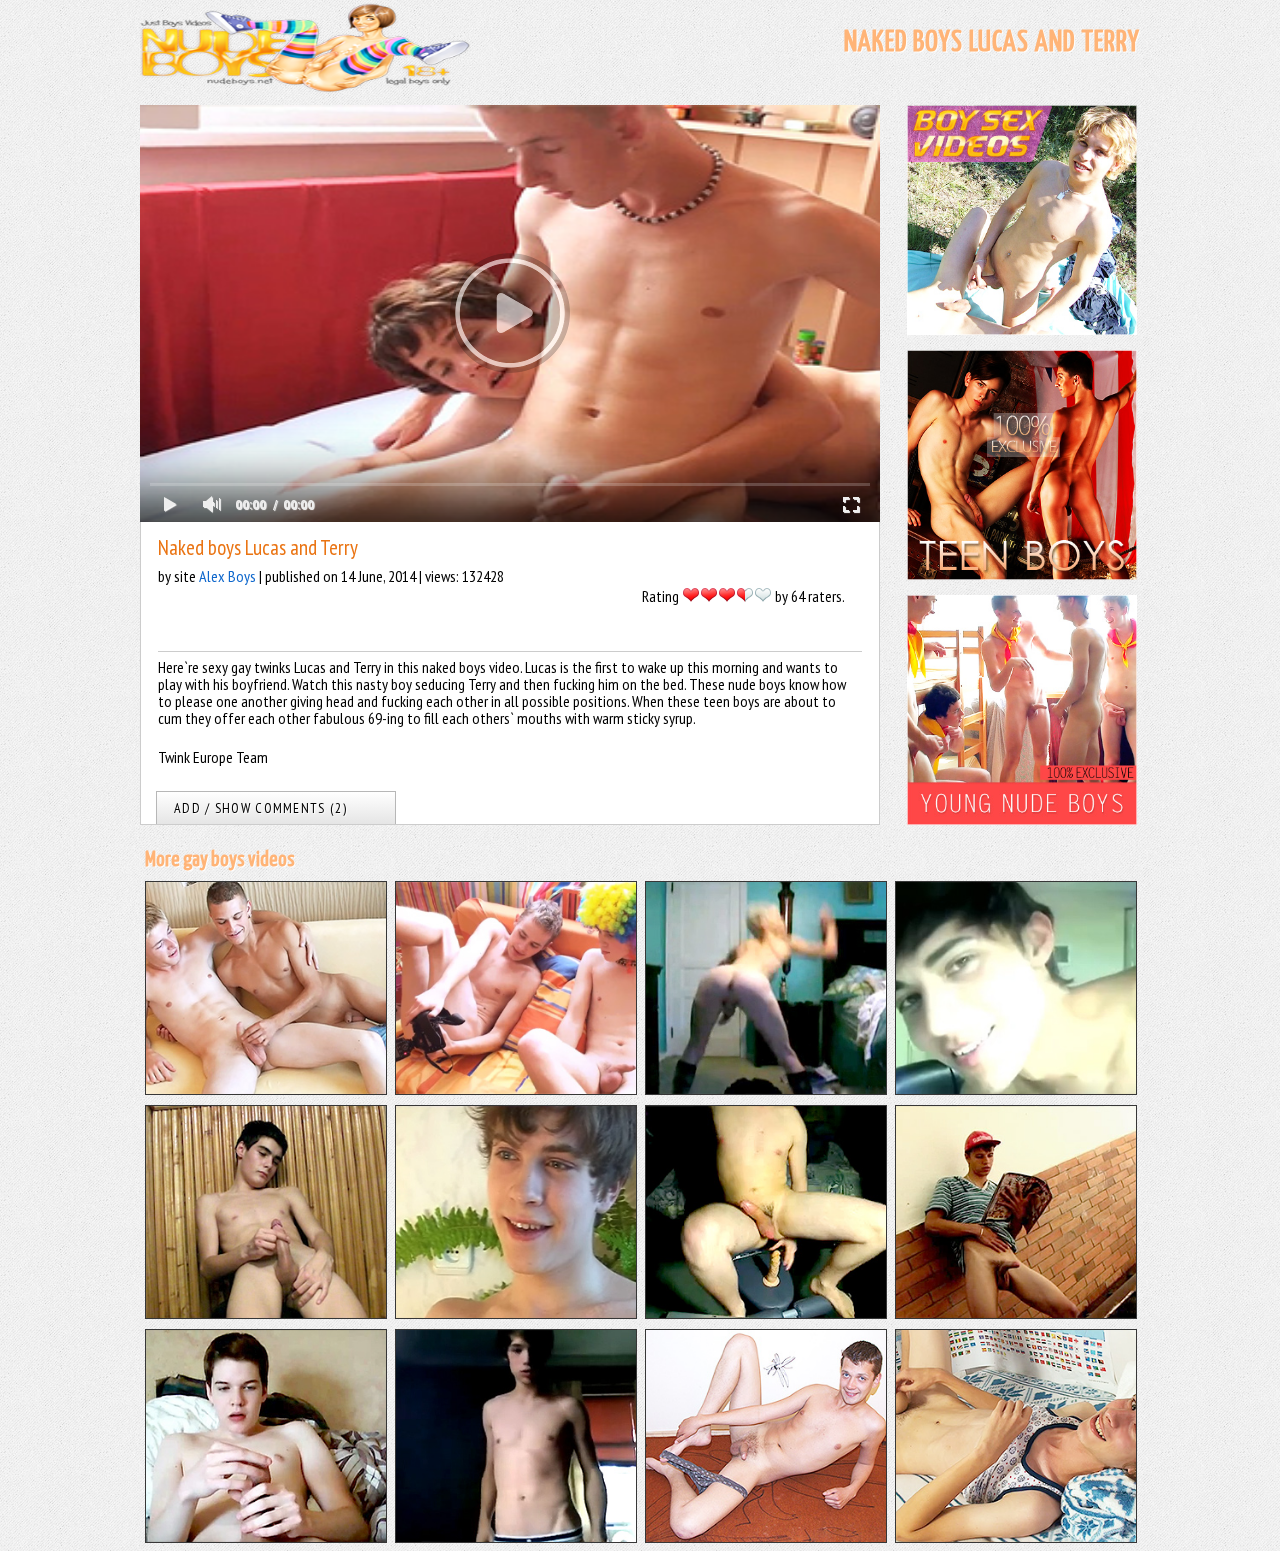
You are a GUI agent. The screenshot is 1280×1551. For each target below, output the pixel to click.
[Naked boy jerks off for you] (516, 1313)
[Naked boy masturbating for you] (266, 1313)
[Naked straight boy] (1016, 1313)
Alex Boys (227, 576)
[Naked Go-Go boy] (766, 1089)
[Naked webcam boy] (516, 1537)
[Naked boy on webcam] (766, 1313)
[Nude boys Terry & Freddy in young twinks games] (266, 1089)
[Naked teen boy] (266, 1537)
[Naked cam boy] (1016, 1089)
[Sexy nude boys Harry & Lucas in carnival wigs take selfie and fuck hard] (516, 1089)
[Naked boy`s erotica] (766, 1537)
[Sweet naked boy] (1016, 1537)
